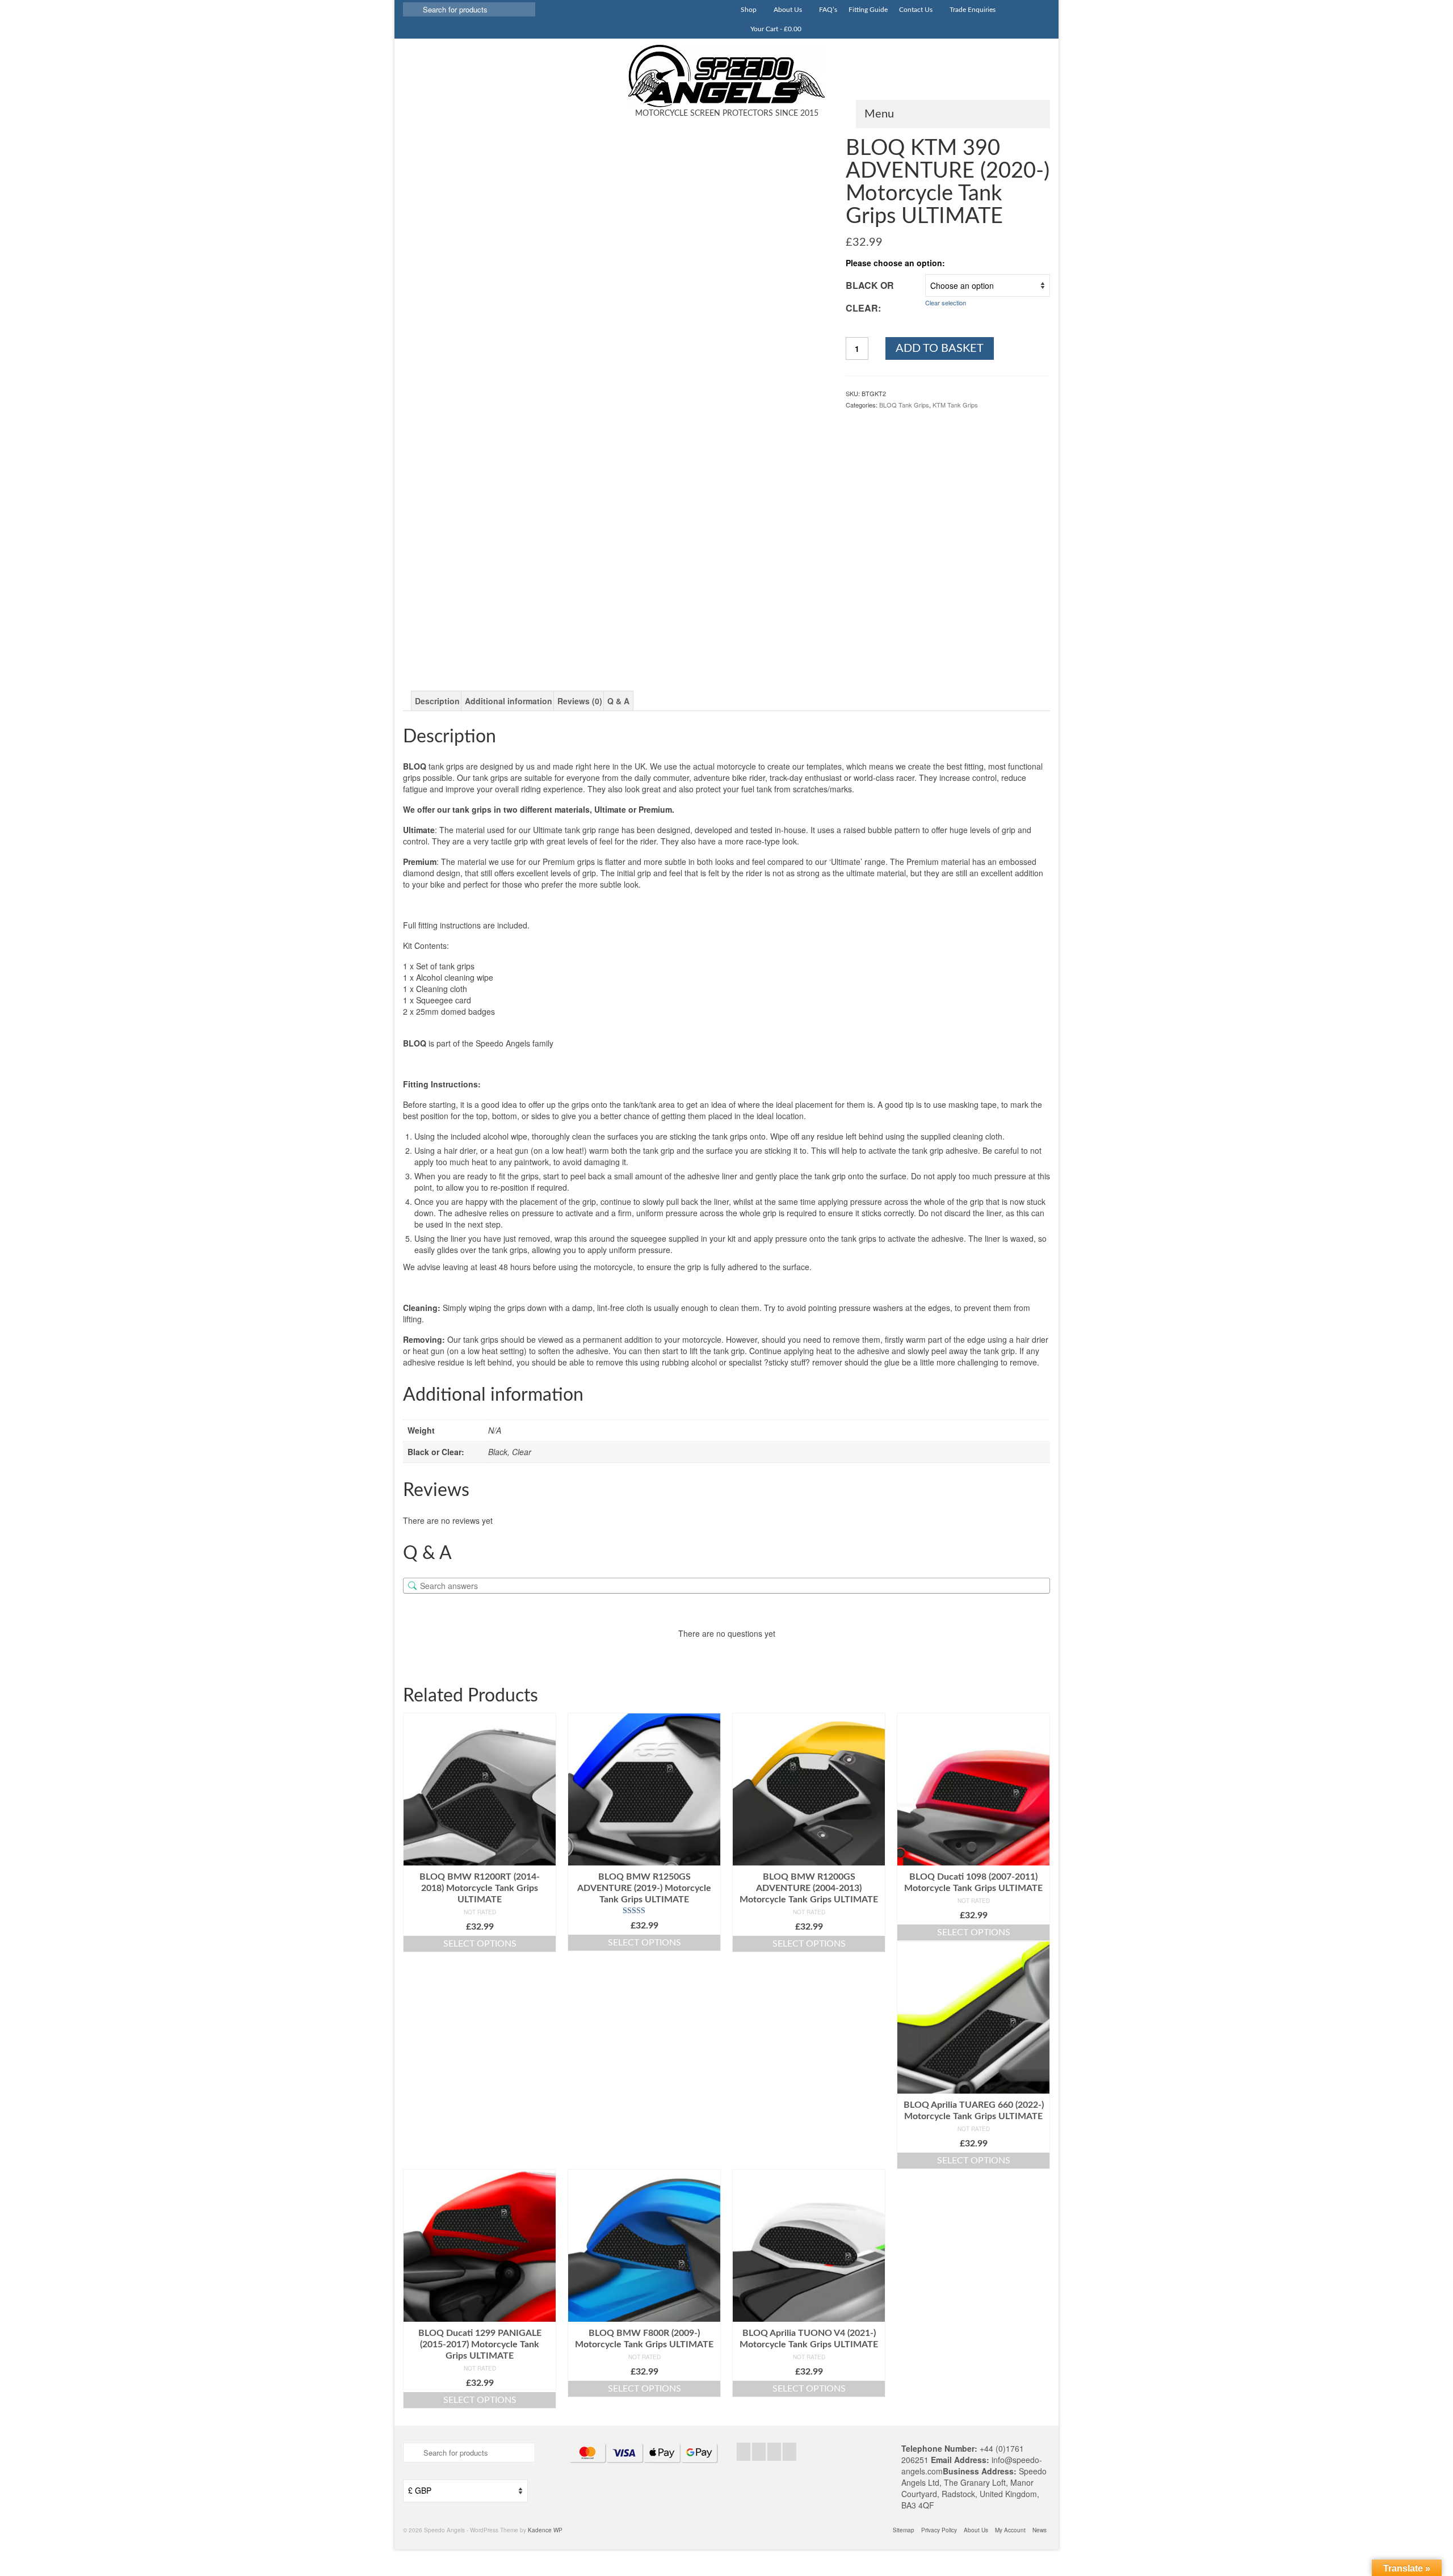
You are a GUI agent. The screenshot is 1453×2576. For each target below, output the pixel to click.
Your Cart (775, 29)
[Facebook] (744, 2452)
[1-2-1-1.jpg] (776, 613)
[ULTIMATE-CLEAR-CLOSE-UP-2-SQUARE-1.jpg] (669, 613)
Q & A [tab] (618, 701)
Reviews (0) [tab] (580, 701)
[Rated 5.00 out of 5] (644, 1911)
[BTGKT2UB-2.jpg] (615, 348)
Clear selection (946, 302)
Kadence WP (545, 2530)
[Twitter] (759, 2452)
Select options (480, 1944)
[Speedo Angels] (726, 76)
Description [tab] (437, 701)
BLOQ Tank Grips (904, 405)
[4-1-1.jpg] (456, 613)
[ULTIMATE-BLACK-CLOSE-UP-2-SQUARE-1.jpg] (563, 613)
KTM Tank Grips (955, 405)
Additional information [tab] (509, 701)
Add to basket (940, 348)
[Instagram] (774, 2452)
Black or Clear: (870, 297)
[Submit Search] (411, 9)
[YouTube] (790, 2452)
